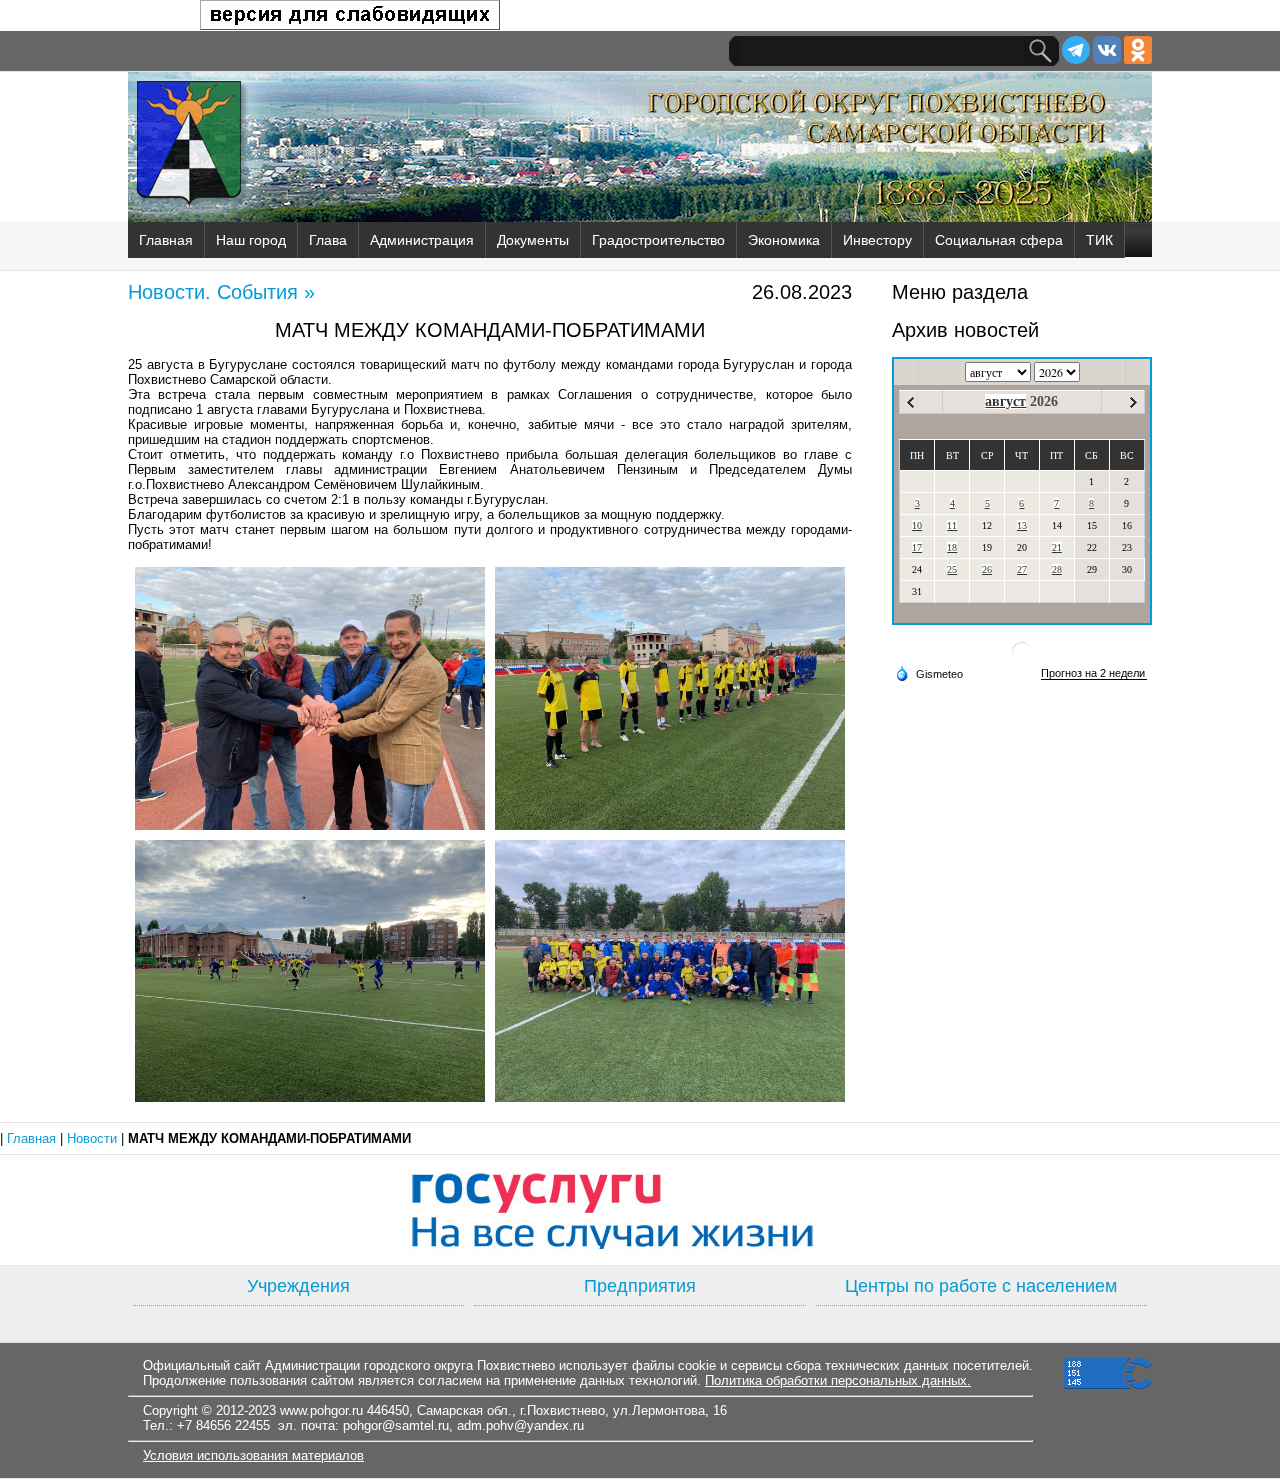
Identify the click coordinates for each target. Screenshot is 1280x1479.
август (1005, 401)
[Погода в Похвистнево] (1022, 659)
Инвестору (877, 240)
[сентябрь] (1133, 402)
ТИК (1099, 240)
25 (952, 569)
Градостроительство (658, 240)
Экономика (784, 240)
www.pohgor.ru (321, 1410)
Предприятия (640, 1286)
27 (1022, 569)
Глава (328, 240)
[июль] (910, 402)
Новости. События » (221, 292)
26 (987, 569)
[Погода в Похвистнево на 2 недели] (1094, 673)
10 (917, 525)
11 (952, 525)
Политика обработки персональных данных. (838, 1380)
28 (1057, 569)
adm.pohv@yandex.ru (520, 1425)
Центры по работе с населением (981, 1286)
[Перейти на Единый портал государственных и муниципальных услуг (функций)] (640, 1210)
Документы (533, 240)
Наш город (251, 240)
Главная (166, 240)
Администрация (422, 240)
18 (952, 547)
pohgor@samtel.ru (396, 1425)
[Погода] (929, 673)
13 (1022, 525)
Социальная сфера (999, 240)
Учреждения (298, 1286)
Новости (94, 1138)
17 (917, 547)
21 (1057, 547)
